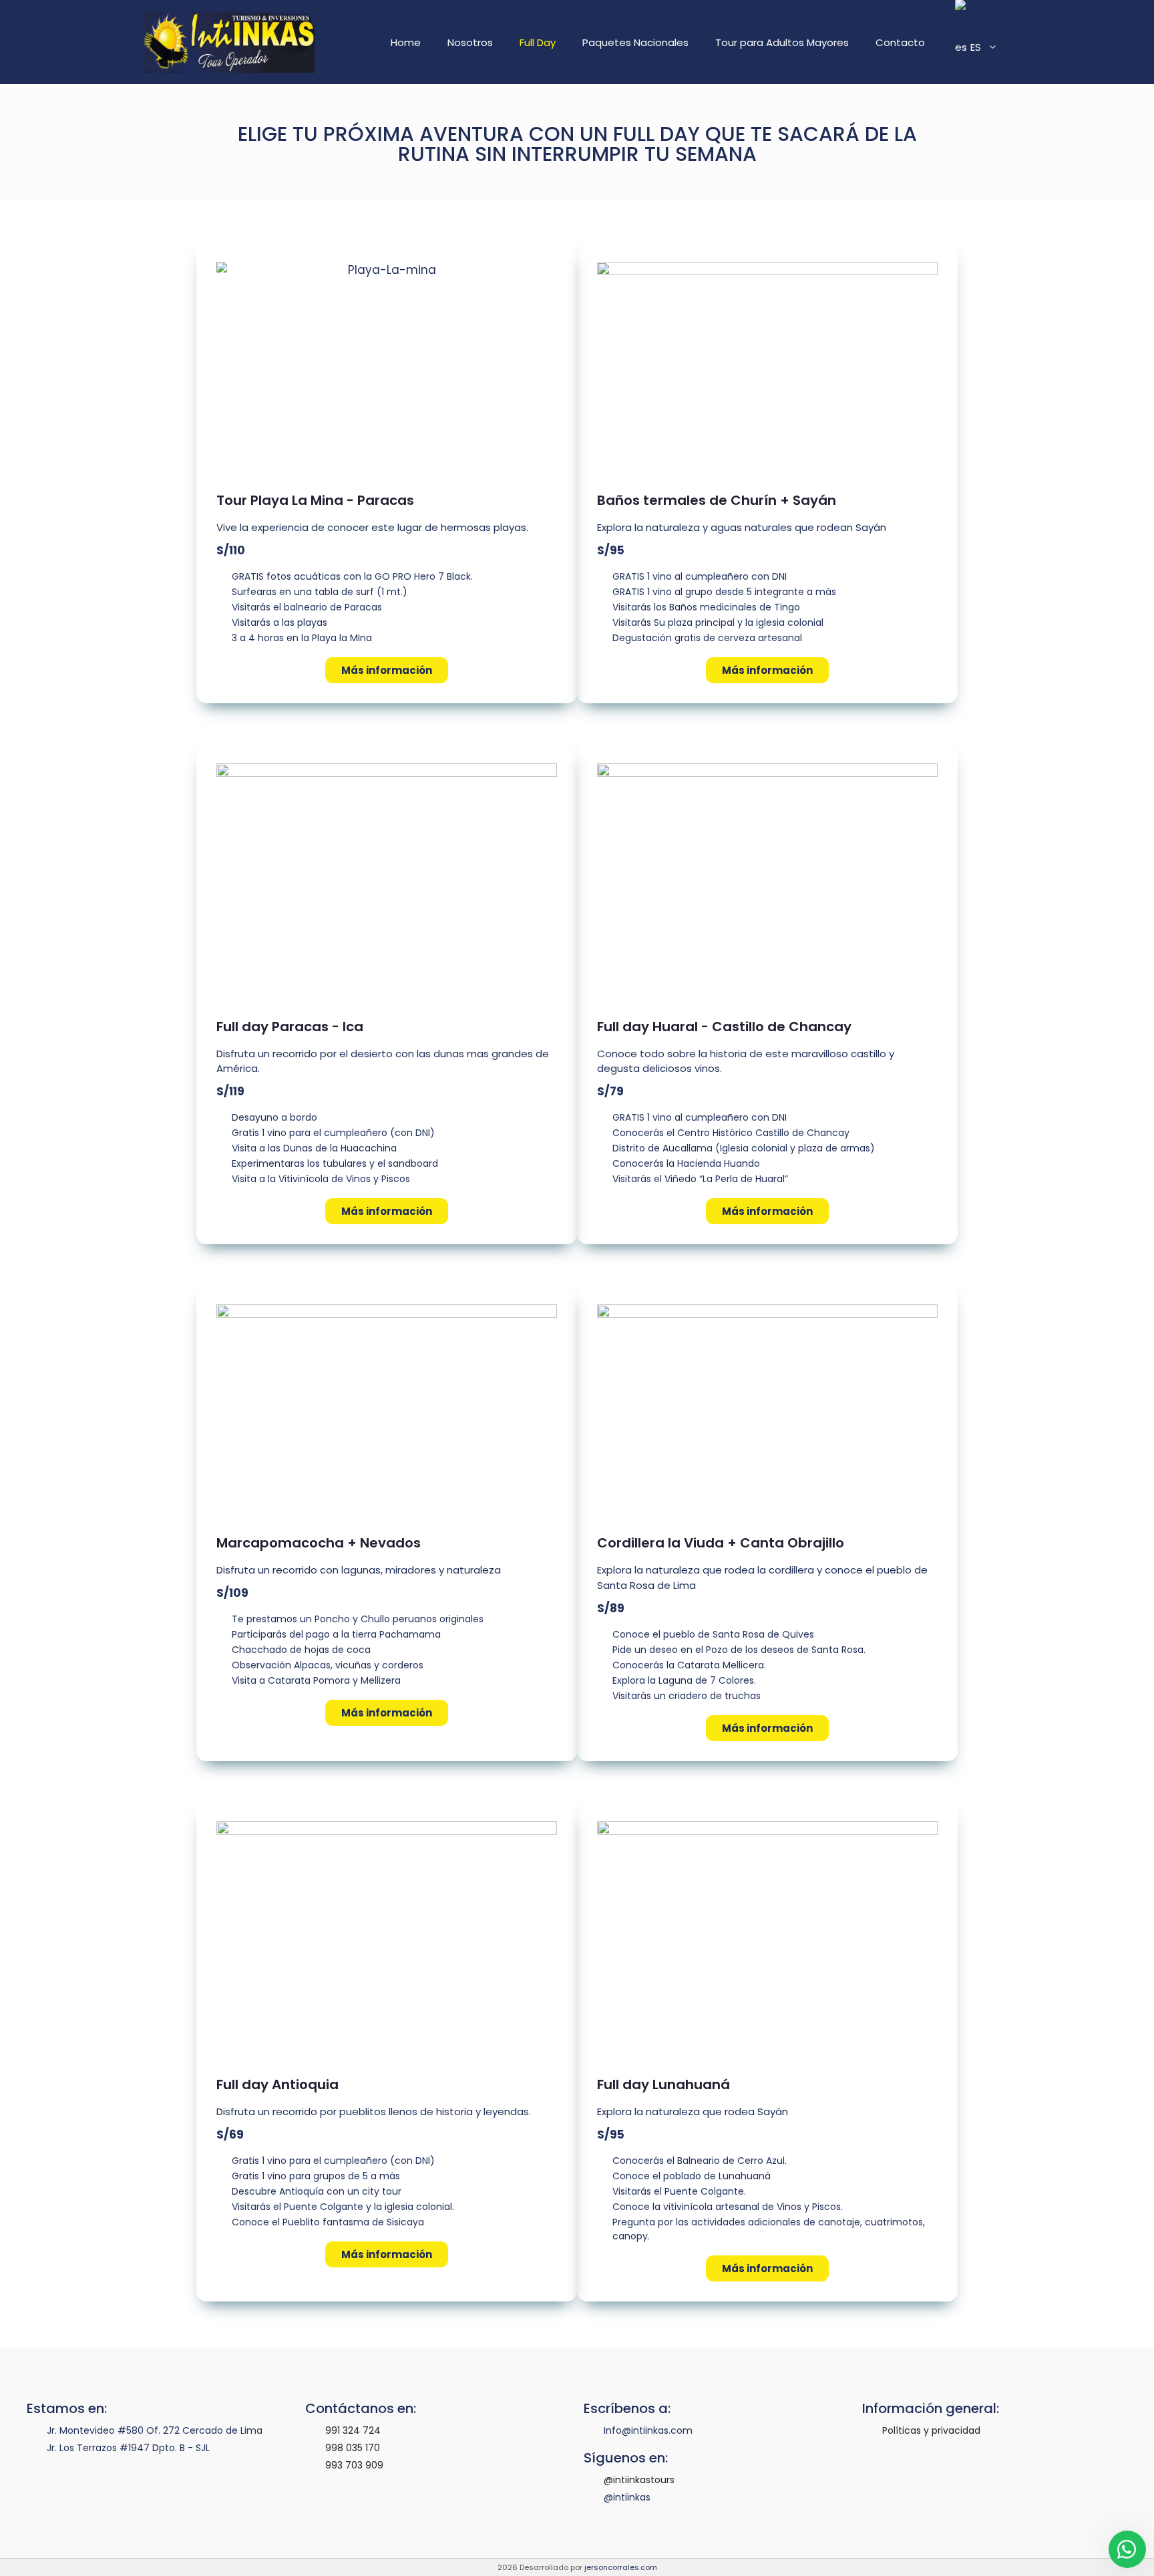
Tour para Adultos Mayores (782, 42)
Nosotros (470, 42)
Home (406, 42)
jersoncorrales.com (621, 2567)
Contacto (900, 42)
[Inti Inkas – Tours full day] (229, 42)
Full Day (538, 42)
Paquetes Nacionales (635, 42)
